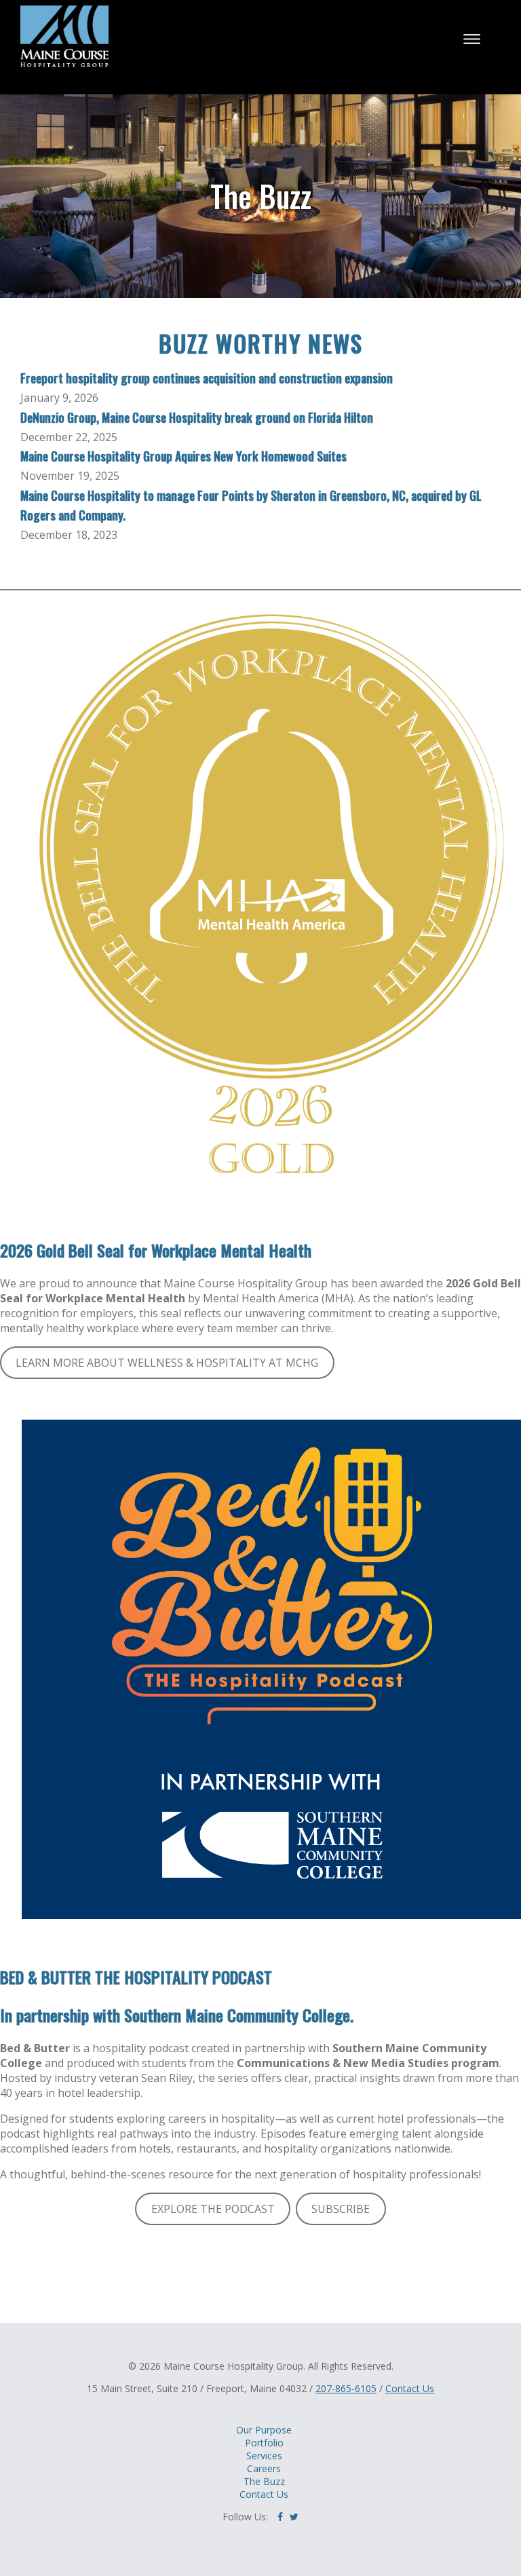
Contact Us (410, 2388)
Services (264, 2456)
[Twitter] (294, 2517)
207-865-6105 (346, 2388)
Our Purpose (264, 2430)
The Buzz (264, 2481)
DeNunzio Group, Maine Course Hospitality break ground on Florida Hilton (197, 417)
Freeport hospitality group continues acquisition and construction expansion (207, 378)
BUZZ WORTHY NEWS (261, 343)
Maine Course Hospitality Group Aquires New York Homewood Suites (184, 456)
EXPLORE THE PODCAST (213, 2209)
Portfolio (264, 2443)
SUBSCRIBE (341, 2209)
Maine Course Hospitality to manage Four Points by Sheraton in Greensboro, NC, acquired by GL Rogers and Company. (251, 505)
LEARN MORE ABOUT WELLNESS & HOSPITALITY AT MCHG (167, 1363)
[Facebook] (280, 2517)
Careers (264, 2468)
